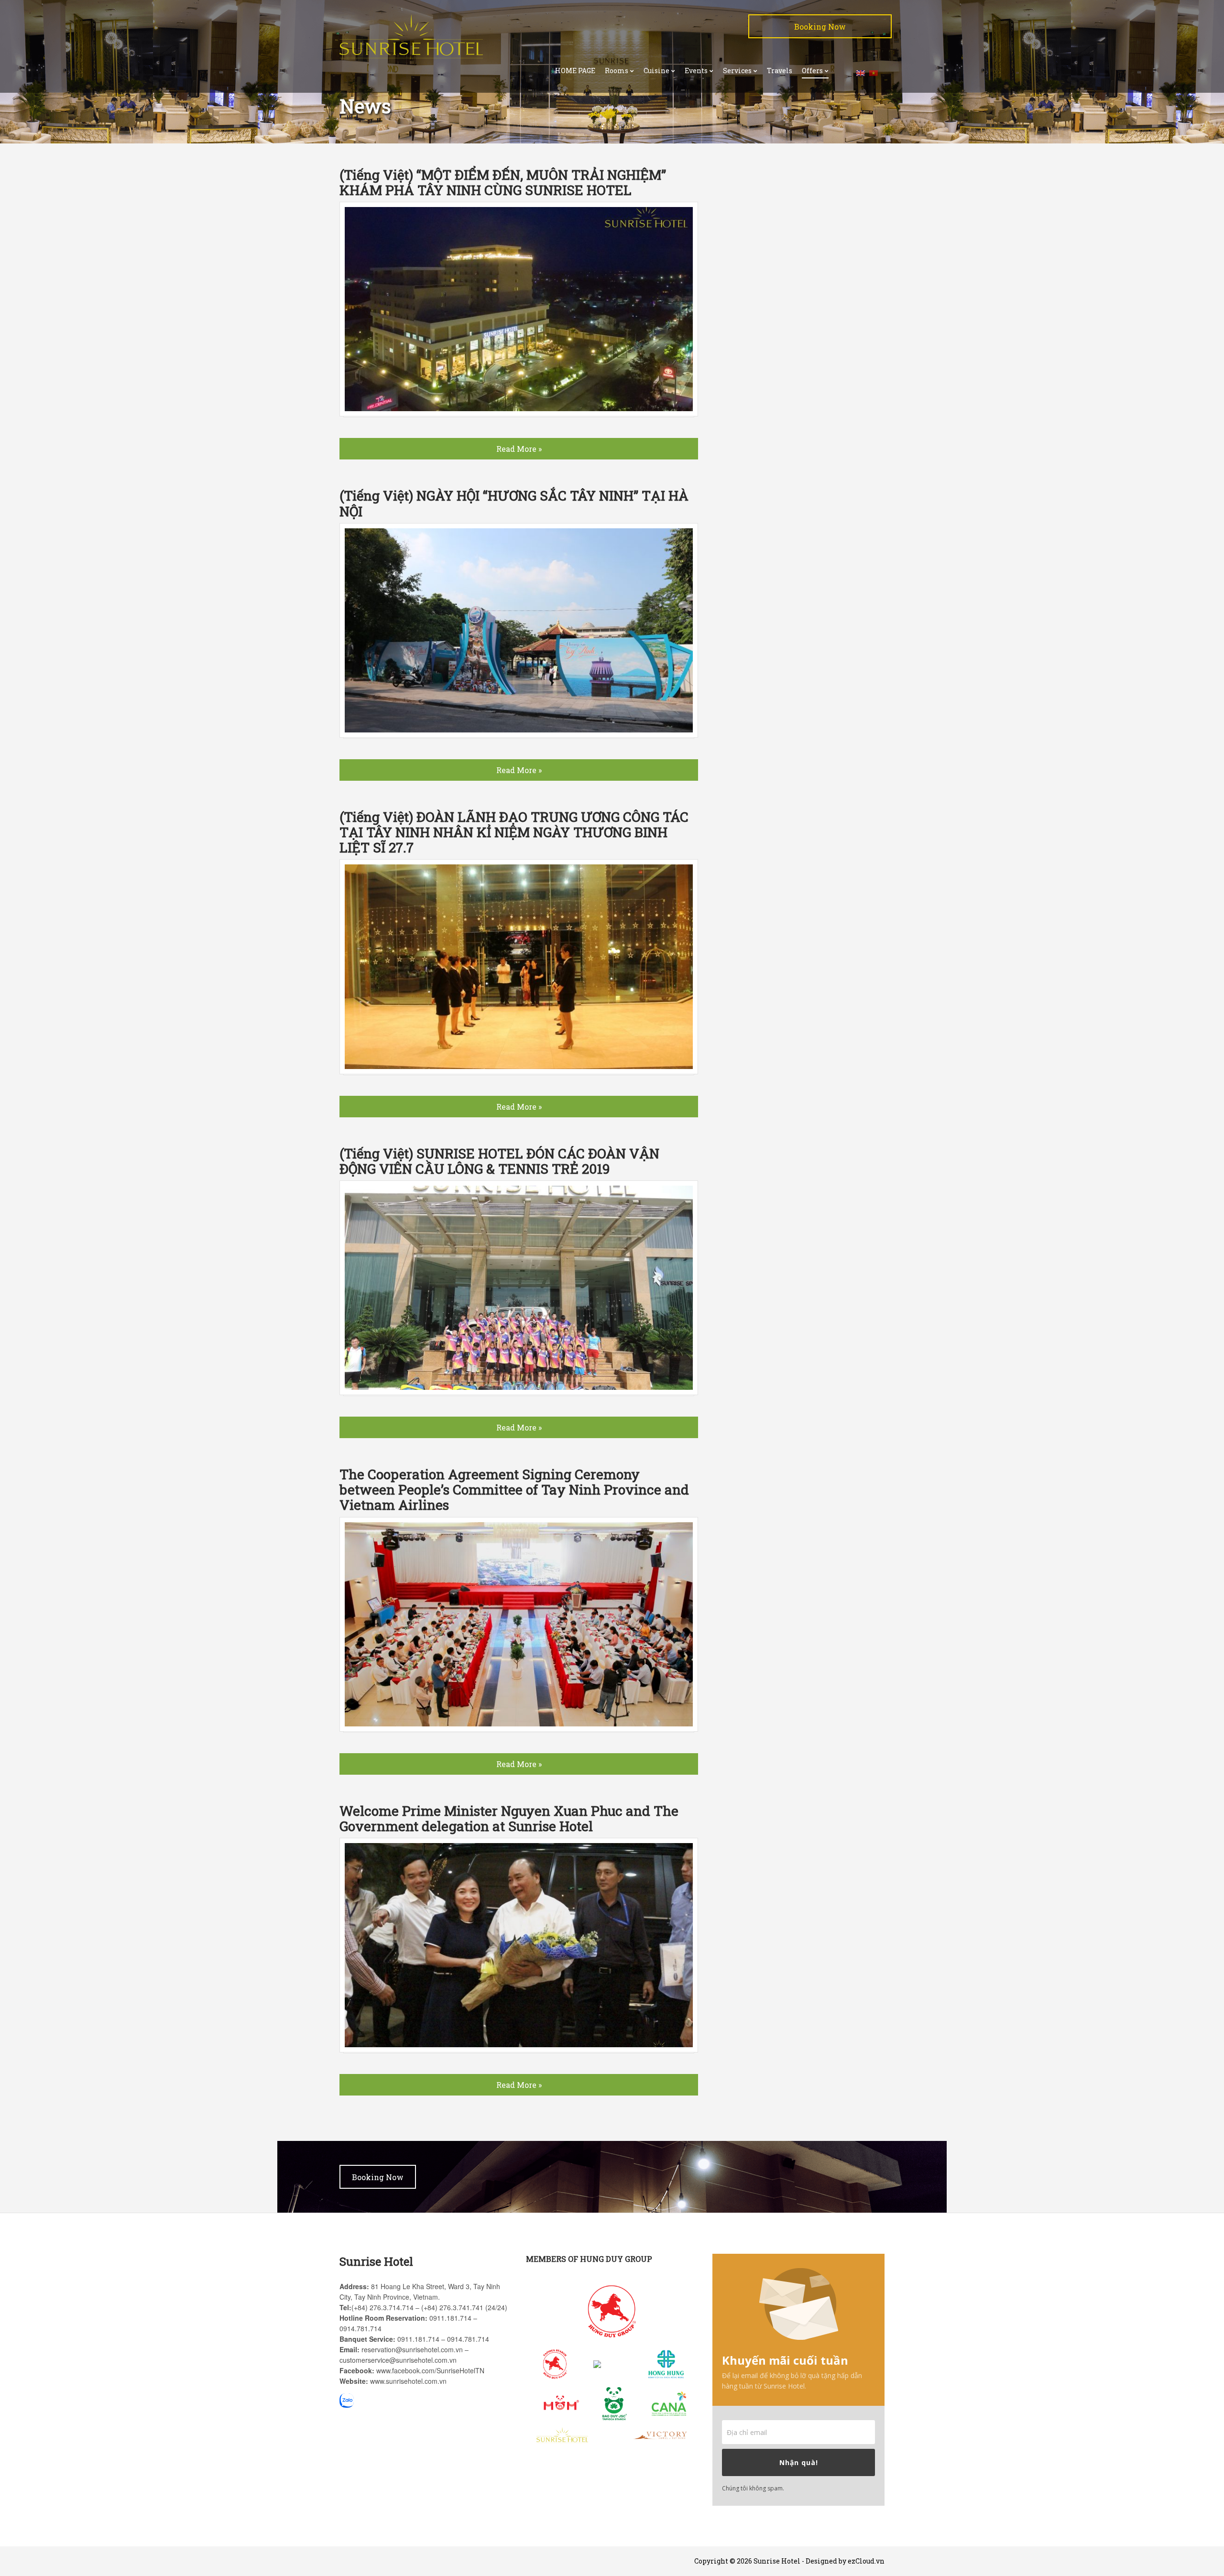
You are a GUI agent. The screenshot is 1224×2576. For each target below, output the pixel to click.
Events (696, 71)
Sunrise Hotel (777, 2561)
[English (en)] (861, 72)
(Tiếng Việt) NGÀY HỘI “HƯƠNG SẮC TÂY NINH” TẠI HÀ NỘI (514, 503)
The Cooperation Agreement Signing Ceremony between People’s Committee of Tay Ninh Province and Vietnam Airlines (514, 1490)
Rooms (617, 71)
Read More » (519, 449)
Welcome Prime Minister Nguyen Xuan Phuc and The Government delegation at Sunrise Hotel (509, 1818)
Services (737, 71)
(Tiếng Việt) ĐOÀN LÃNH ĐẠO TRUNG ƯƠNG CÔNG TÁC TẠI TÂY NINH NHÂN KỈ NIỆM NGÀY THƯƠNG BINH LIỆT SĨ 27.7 (514, 832)
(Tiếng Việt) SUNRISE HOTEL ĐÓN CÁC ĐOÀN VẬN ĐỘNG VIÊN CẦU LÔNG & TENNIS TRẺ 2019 (499, 1161)
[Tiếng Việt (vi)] (874, 72)
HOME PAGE (575, 71)
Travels (780, 71)
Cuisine (656, 71)
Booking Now (820, 27)
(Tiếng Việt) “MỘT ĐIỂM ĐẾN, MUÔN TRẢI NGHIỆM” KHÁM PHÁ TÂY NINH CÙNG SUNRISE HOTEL (503, 182)
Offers (812, 71)
